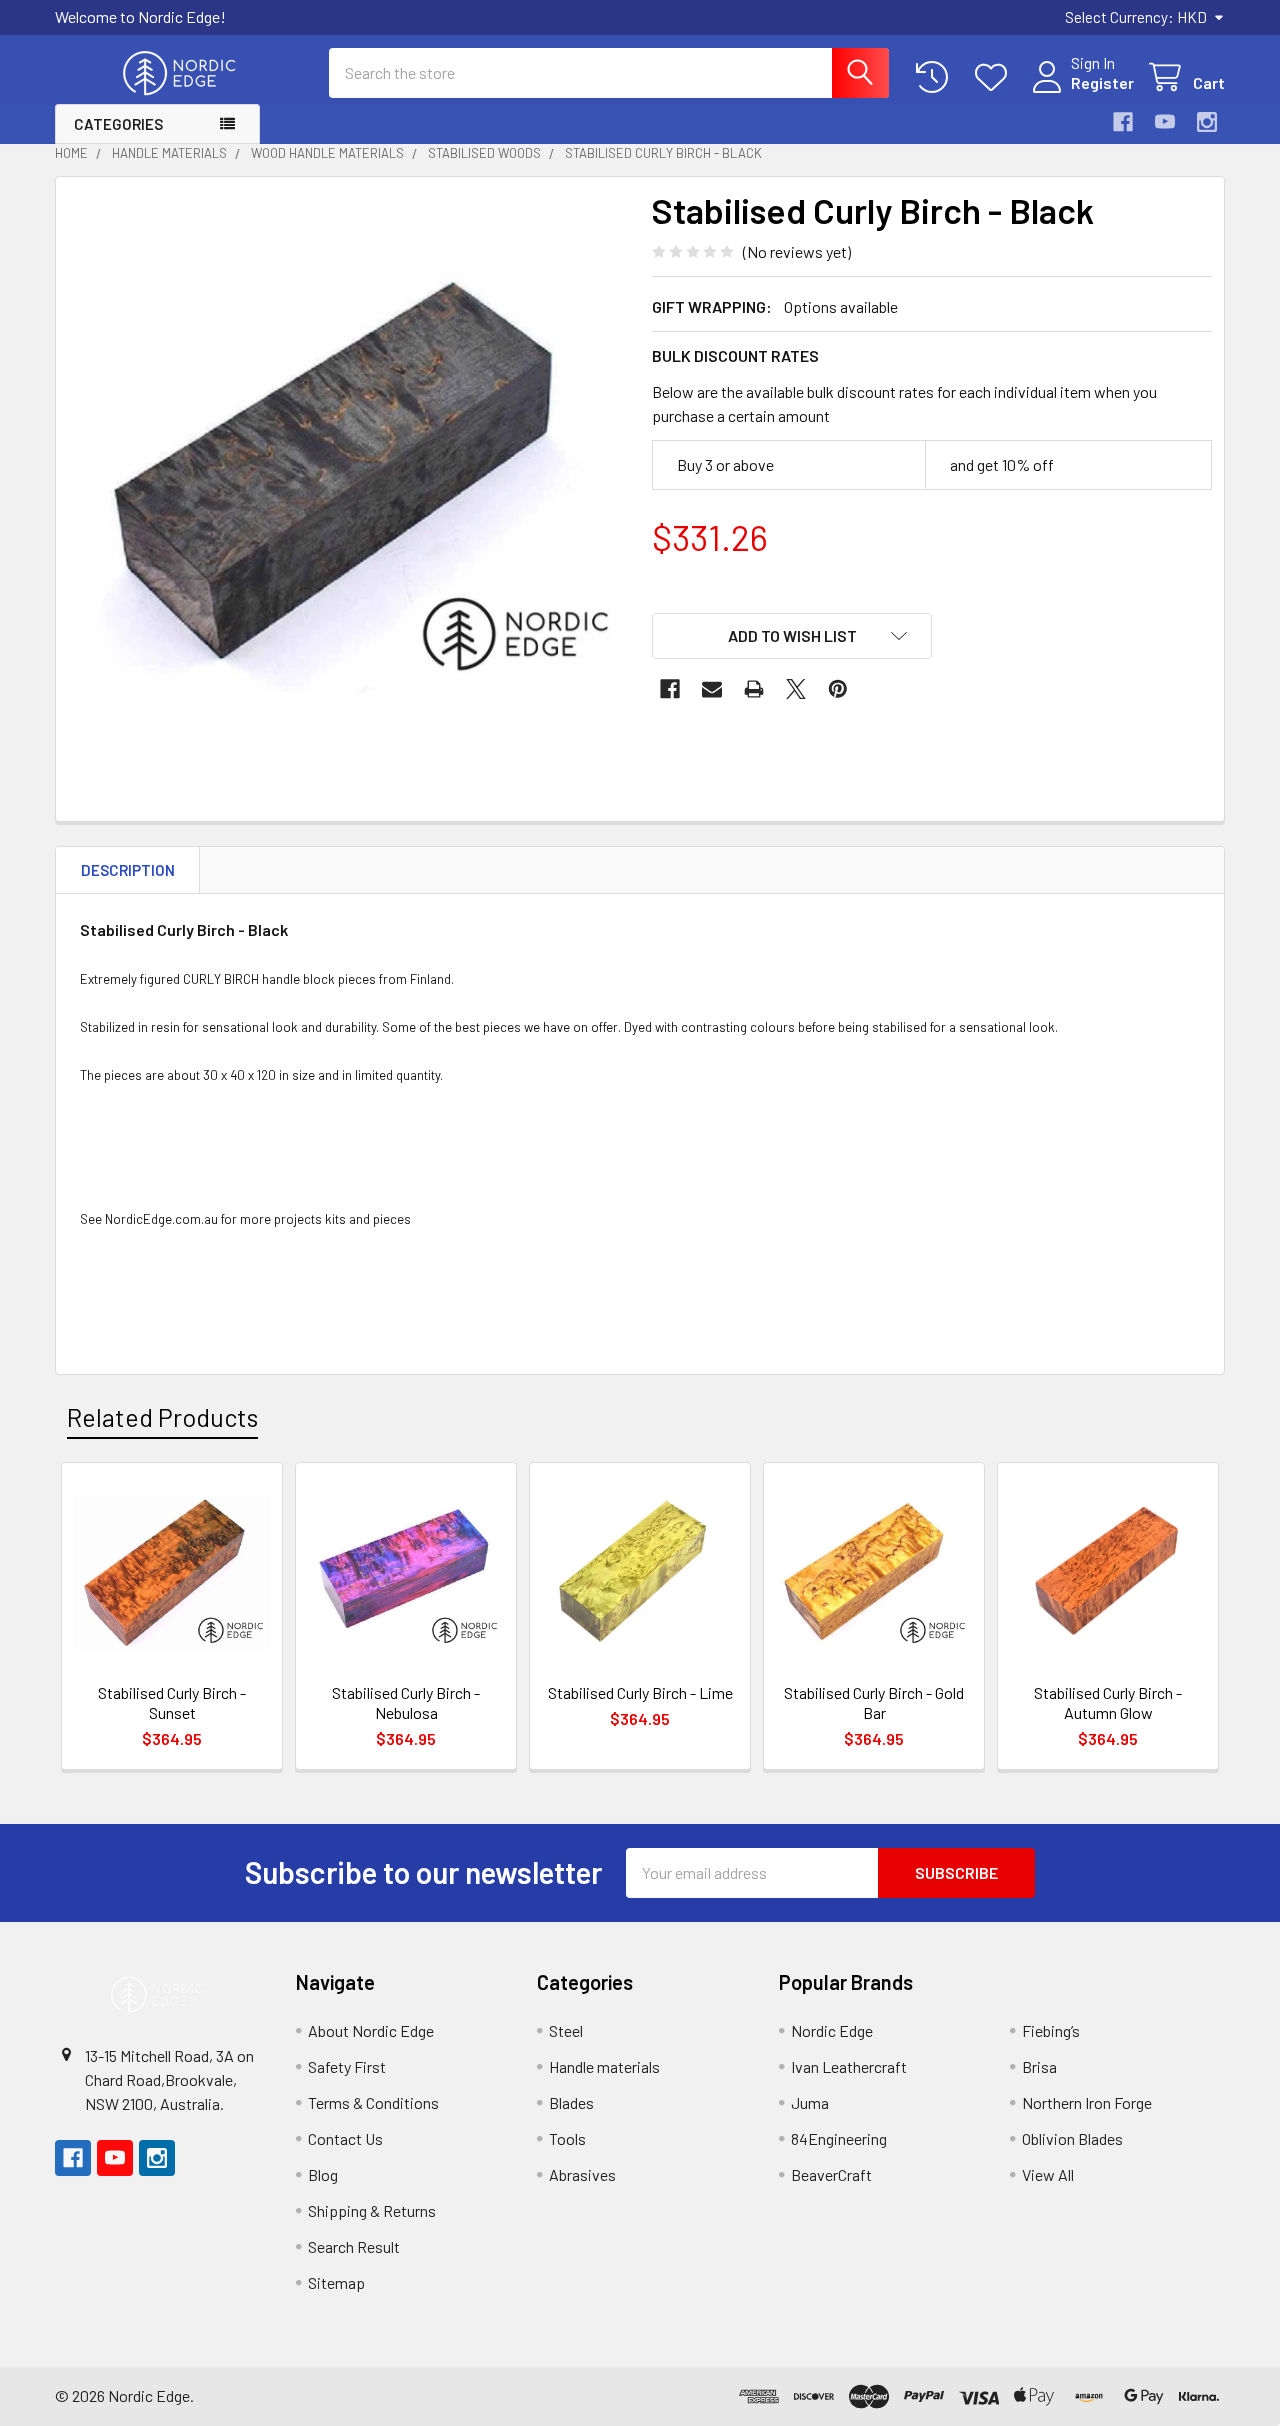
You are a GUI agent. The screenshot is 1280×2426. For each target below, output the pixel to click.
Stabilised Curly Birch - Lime (640, 1692)
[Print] (754, 689)
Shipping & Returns (372, 2210)
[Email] (712, 689)
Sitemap (336, 2282)
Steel (566, 2030)
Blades (571, 2102)
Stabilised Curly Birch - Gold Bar (874, 1702)
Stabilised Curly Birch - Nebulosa (406, 1702)
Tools (567, 2138)
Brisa (1039, 2066)
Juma (810, 2102)
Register (1102, 82)
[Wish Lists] (995, 77)
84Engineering (839, 2138)
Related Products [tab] (162, 1417)
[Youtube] (1165, 122)
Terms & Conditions (373, 2102)
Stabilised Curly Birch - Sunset (172, 1702)
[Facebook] (1123, 122)
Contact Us (345, 2138)
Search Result (354, 2246)
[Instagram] (1207, 122)
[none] (348, 469)
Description (128, 870)
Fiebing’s (1051, 2030)
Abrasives (582, 2174)
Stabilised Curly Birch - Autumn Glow (1108, 1702)
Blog (323, 2174)
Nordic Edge (832, 2030)
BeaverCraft (831, 2174)
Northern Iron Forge (1087, 2102)
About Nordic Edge (371, 2030)
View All (1048, 2174)
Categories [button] (118, 124)
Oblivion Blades (1072, 2138)
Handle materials (604, 2066)
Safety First (347, 2066)
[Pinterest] (838, 689)
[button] (792, 636)
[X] (796, 689)
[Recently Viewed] (936, 77)
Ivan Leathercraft (849, 2066)
